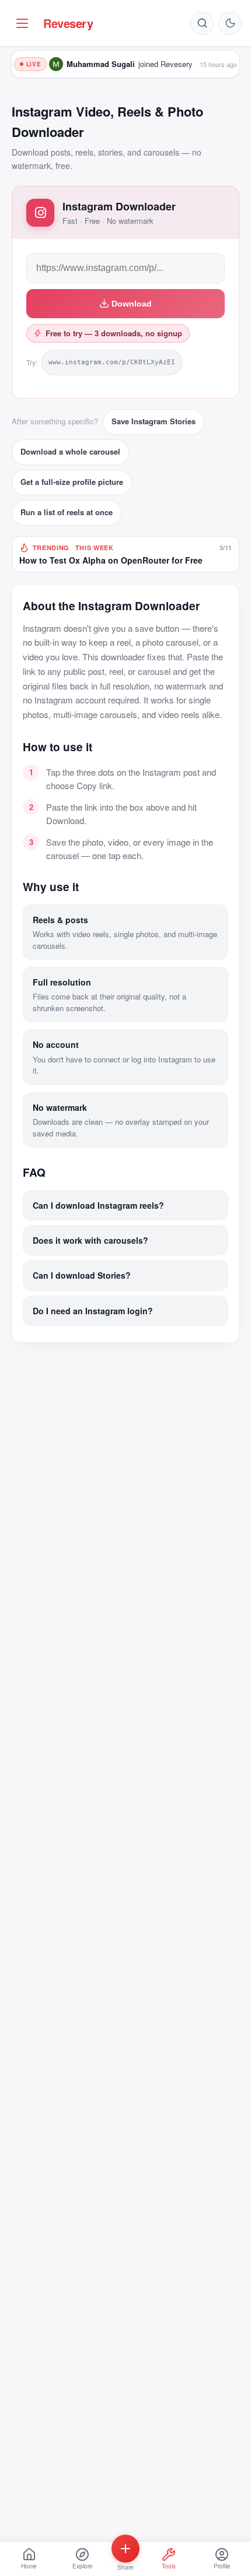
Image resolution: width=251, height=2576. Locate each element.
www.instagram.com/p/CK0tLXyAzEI (112, 362)
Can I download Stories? (82, 1275)
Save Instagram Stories (154, 421)
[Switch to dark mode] (230, 23)
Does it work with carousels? (90, 1240)
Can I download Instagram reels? (98, 1205)
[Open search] (202, 23)
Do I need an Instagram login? (93, 1311)
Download (132, 304)
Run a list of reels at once (67, 512)
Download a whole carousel (70, 451)
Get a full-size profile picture (72, 482)
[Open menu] (22, 23)
